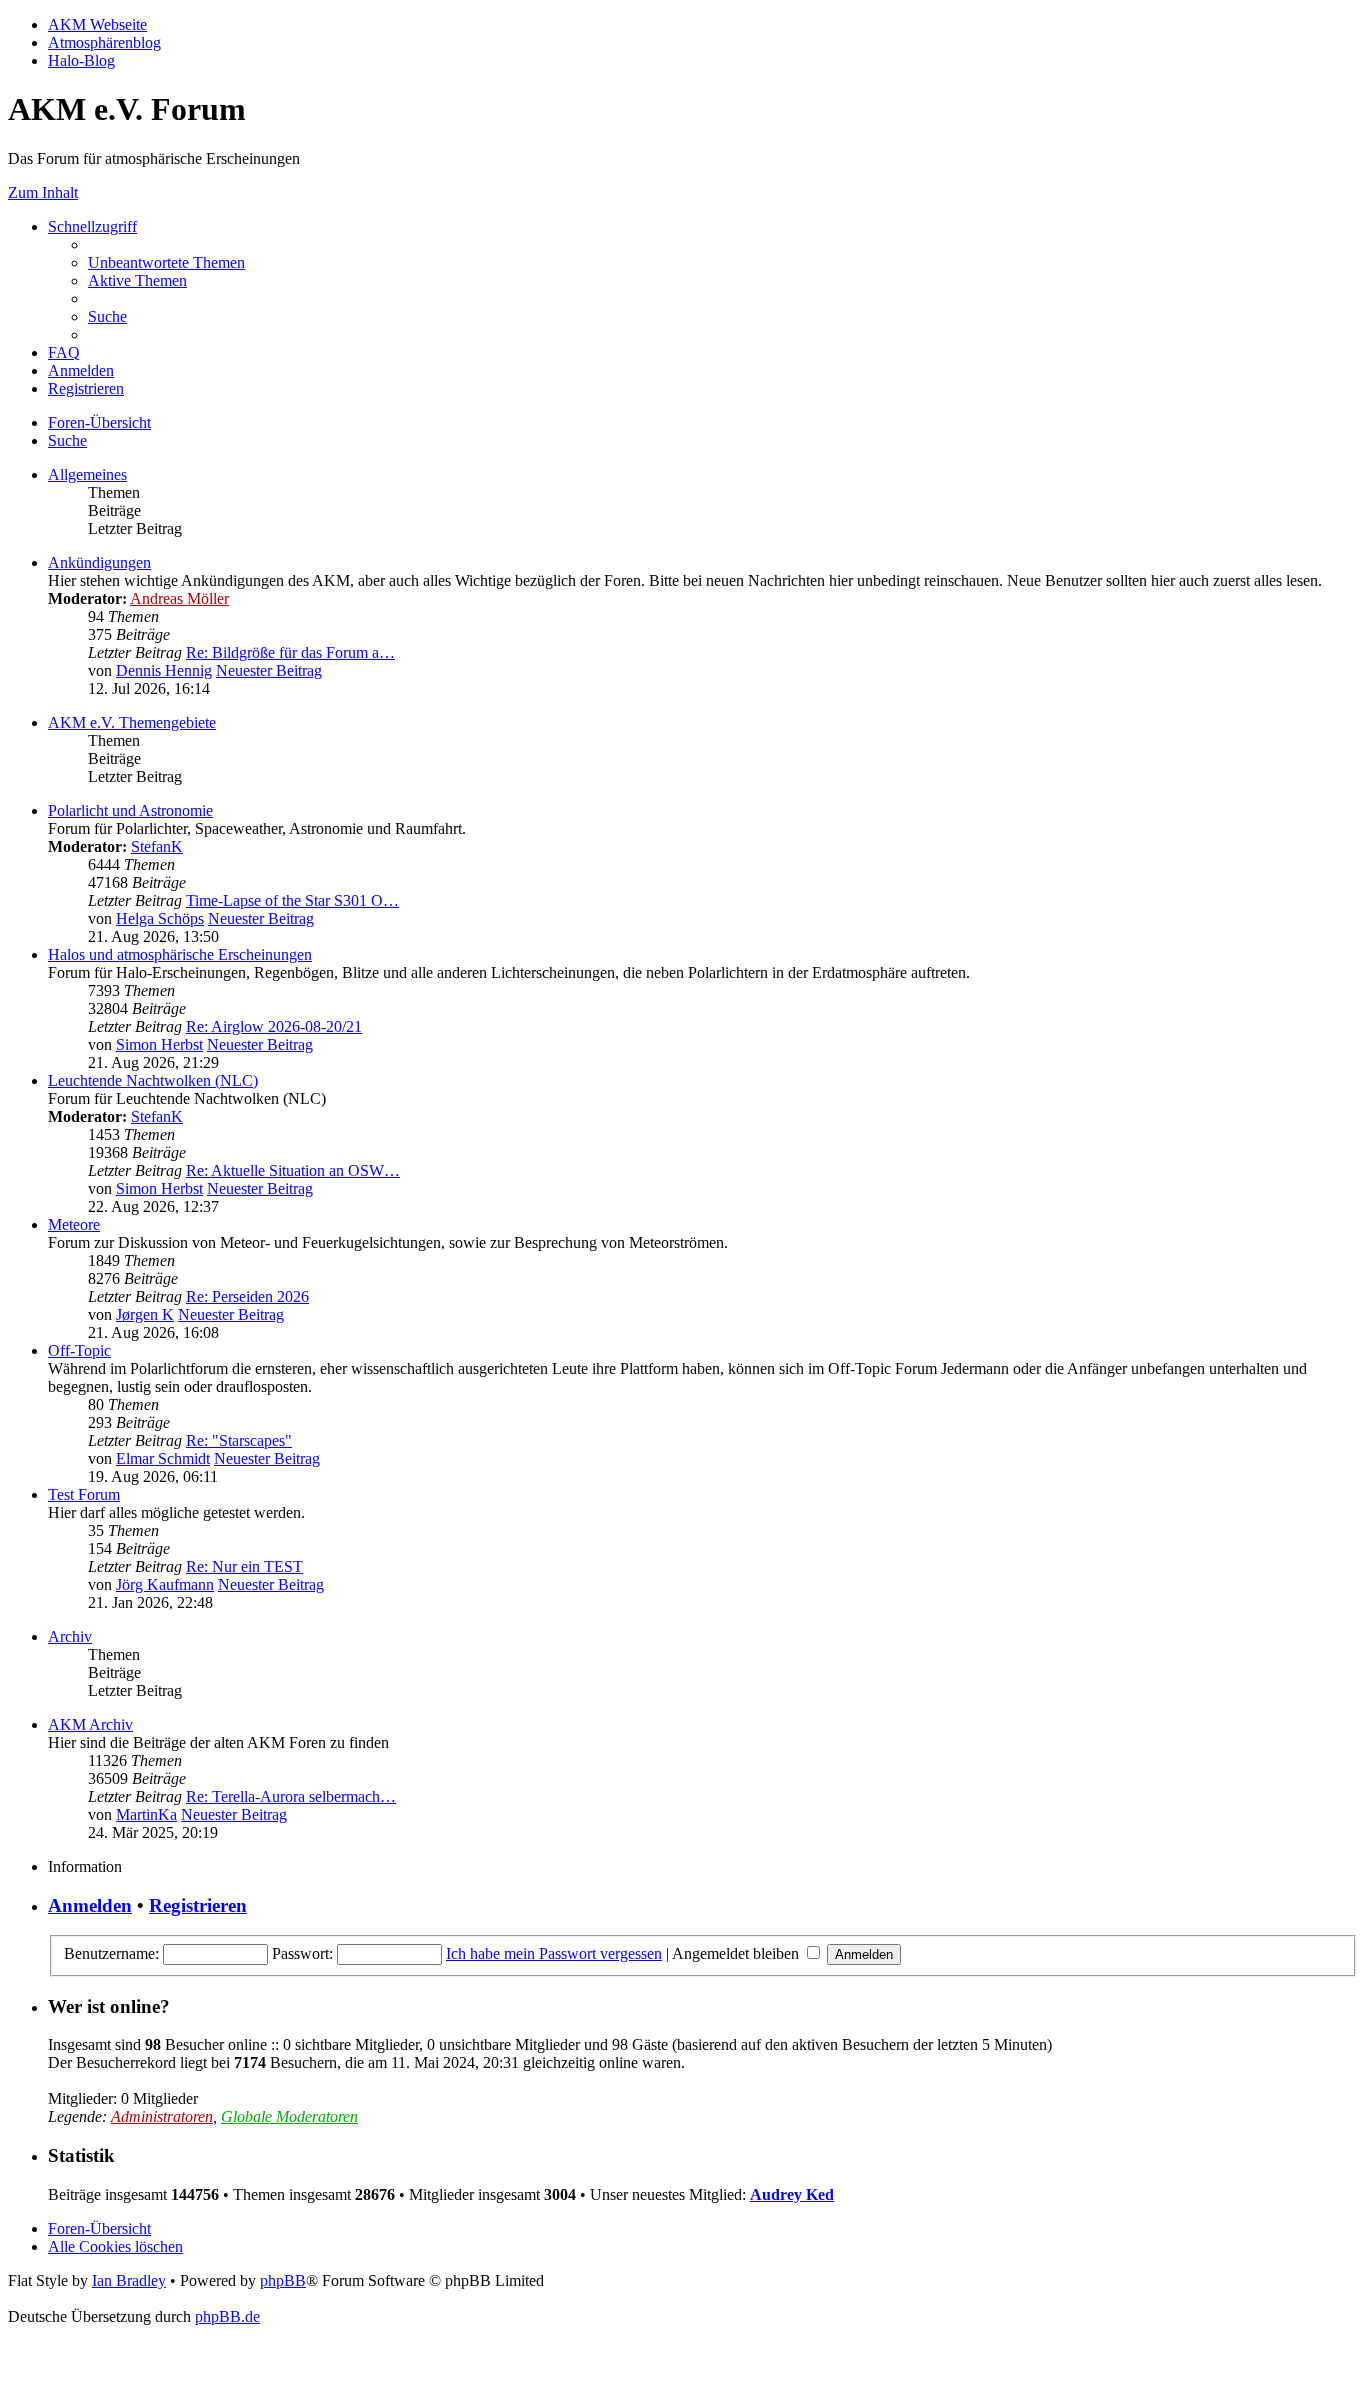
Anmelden (90, 1905)
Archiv (70, 1636)
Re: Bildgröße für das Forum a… (290, 652)
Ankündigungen (99, 562)
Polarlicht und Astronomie (130, 810)
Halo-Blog (81, 60)
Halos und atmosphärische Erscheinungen (180, 954)
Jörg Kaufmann (165, 1584)
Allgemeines (87, 474)
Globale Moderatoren (289, 2116)
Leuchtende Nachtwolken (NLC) (153, 1080)
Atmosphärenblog (104, 42)
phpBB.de (227, 2316)
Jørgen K (145, 1314)
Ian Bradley (129, 2280)
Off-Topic (79, 1350)
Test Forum (84, 1494)
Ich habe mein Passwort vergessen (554, 1953)
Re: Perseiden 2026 (247, 1296)
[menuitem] (166, 262)
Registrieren (198, 1905)
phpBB (283, 2280)
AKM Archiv (90, 1724)
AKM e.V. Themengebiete (132, 722)
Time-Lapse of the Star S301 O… (292, 900)
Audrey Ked (792, 2194)
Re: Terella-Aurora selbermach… (291, 1796)
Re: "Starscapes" (239, 1440)
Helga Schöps (160, 918)
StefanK (157, 846)
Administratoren (162, 2116)
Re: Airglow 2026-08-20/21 (274, 1026)
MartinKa (146, 1814)
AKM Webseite (97, 24)
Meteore (74, 1224)
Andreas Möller (179, 598)
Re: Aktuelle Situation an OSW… (293, 1170)
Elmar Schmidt (163, 1458)
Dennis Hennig (164, 670)
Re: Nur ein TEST (244, 1566)
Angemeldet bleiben (737, 1953)
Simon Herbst (159, 1044)
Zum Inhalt (43, 192)
